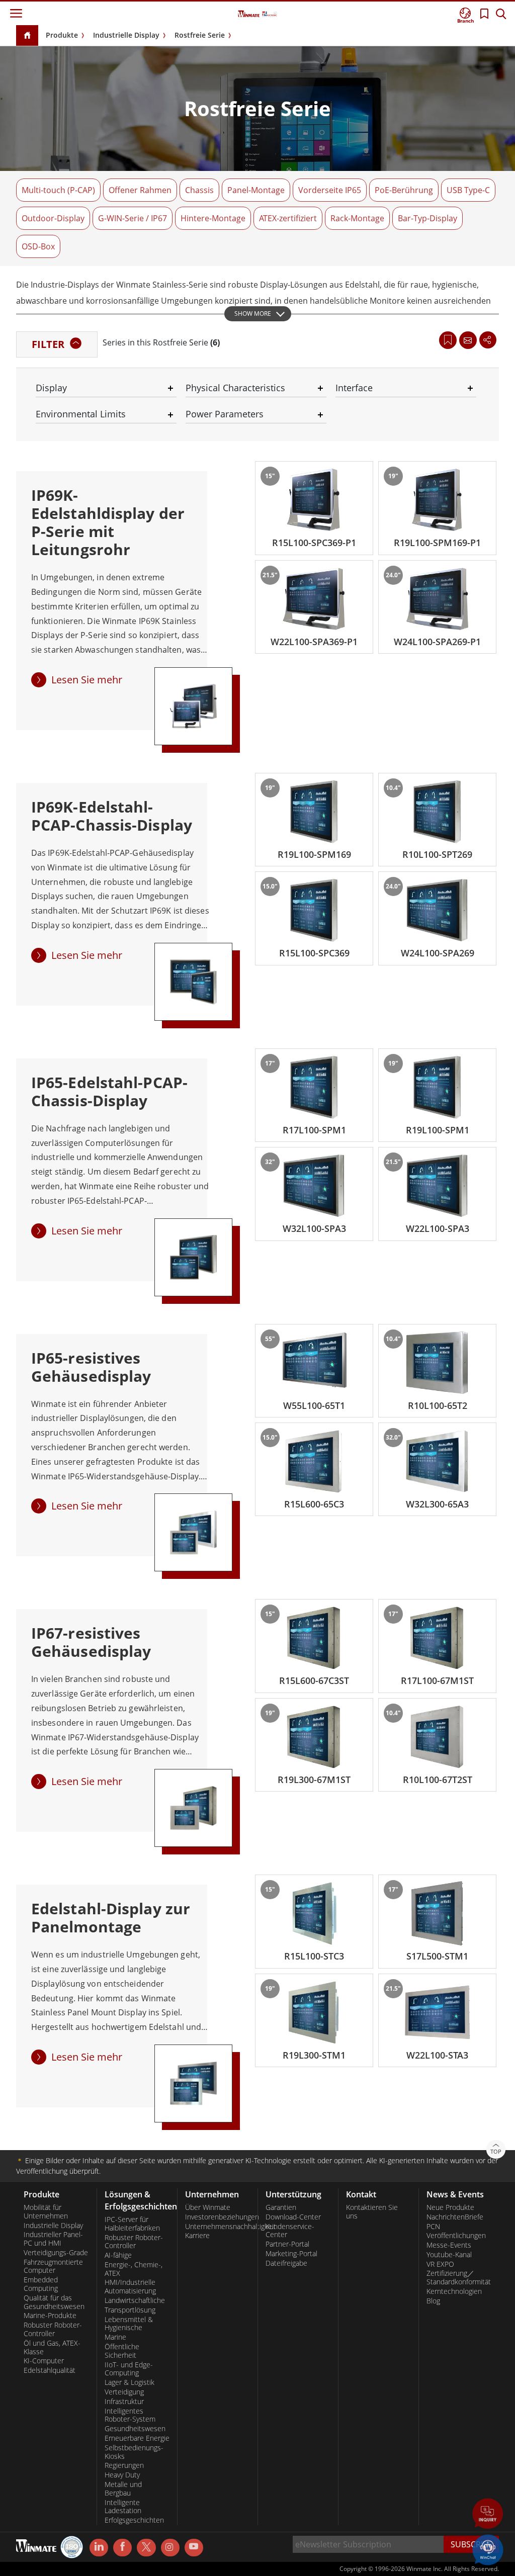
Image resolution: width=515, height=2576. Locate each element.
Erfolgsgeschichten (134, 2520)
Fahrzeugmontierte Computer (53, 2267)
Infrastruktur (124, 2402)
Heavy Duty (122, 2475)
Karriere (197, 2236)
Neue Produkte (450, 2207)
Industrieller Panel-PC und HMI (53, 2239)
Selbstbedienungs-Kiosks (134, 2452)
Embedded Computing (41, 2284)
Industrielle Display (126, 35)
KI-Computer (44, 2361)
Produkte (62, 35)
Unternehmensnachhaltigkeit (218, 2227)
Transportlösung (130, 2310)
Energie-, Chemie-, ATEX (134, 2269)
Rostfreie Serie (200, 35)
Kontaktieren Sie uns (372, 2212)
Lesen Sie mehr (87, 680)
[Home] (27, 36)
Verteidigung (124, 2392)
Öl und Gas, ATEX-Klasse (52, 2347)
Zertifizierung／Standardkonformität (459, 2278)
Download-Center (293, 2217)
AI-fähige (118, 2255)
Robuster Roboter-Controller (53, 2329)
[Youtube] (194, 2548)
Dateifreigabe (286, 2263)
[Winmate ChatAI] (488, 2549)
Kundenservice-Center (290, 2231)
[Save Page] (448, 339)
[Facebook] (122, 2548)
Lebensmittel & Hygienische (129, 2324)
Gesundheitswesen (135, 2429)
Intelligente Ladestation (123, 2507)
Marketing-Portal (291, 2254)
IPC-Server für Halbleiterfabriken (132, 2224)
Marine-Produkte (50, 2316)
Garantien (281, 2207)
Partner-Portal (287, 2244)
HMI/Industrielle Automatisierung (130, 2287)
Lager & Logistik (130, 2382)
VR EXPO (440, 2264)
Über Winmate (208, 2207)
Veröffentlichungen (456, 2236)
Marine (115, 2337)
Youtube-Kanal (449, 2255)
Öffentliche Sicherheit (122, 2351)
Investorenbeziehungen (218, 2217)
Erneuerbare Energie (137, 2438)
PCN (433, 2227)
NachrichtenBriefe (455, 2217)
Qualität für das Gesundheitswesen (54, 2302)
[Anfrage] (468, 340)
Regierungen (124, 2465)
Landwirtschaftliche (135, 2300)
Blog (433, 2301)
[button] (488, 2515)
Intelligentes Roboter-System (130, 2415)
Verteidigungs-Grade (56, 2253)
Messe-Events (449, 2245)
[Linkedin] (99, 2548)
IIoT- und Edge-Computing (129, 2369)
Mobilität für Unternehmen (46, 2212)
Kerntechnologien (454, 2291)
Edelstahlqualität (50, 2370)
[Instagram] (170, 2548)
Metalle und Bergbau (123, 2489)
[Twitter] (146, 2547)
